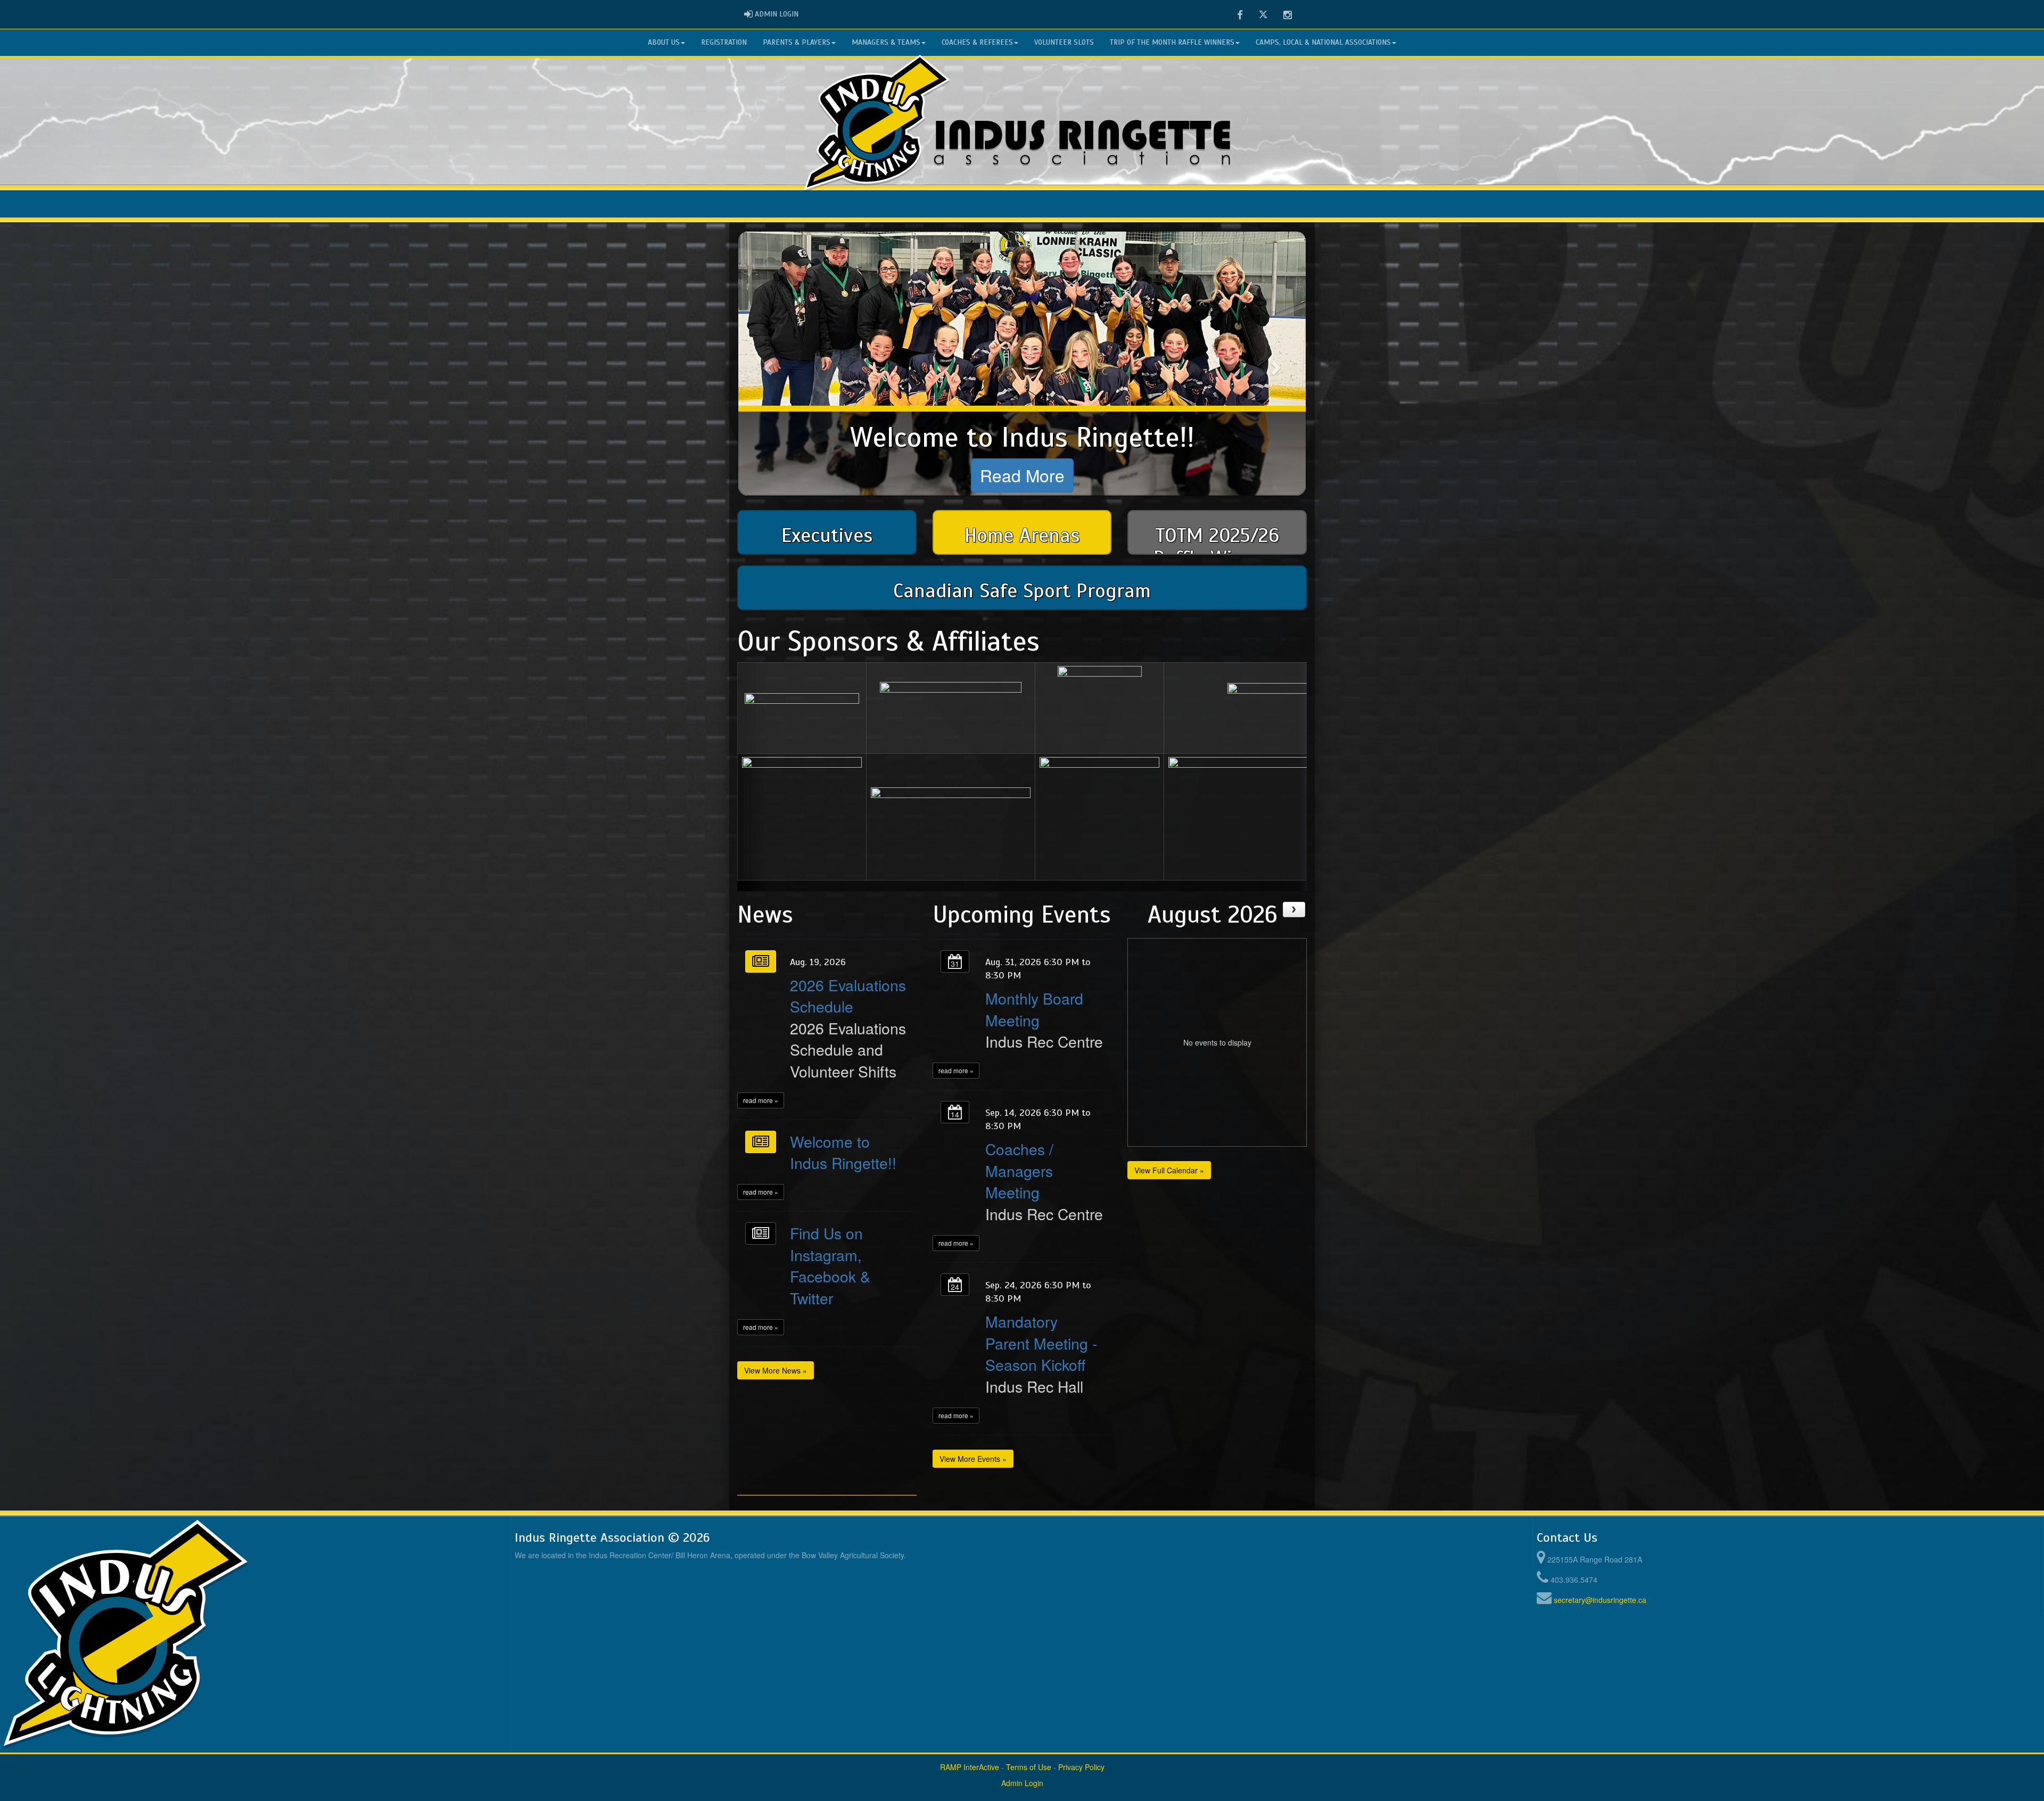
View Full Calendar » (1169, 1170)
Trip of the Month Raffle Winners (1172, 42)
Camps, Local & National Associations (1323, 42)
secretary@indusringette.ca (1600, 1600)
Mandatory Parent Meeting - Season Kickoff (1041, 1343)
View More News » (776, 1370)
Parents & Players (797, 42)
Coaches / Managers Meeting (1019, 1170)
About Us (664, 42)
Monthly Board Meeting (1034, 1009)
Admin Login (1022, 1783)
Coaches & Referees (977, 42)
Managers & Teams (886, 42)
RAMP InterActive (970, 1767)
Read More (1022, 475)
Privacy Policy (1081, 1767)
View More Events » (973, 1459)
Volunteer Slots (1064, 42)
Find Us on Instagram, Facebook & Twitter (830, 1265)
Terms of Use (1029, 1767)
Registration (724, 42)
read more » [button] (761, 1100)
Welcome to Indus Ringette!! (843, 1152)
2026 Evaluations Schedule (848, 995)
